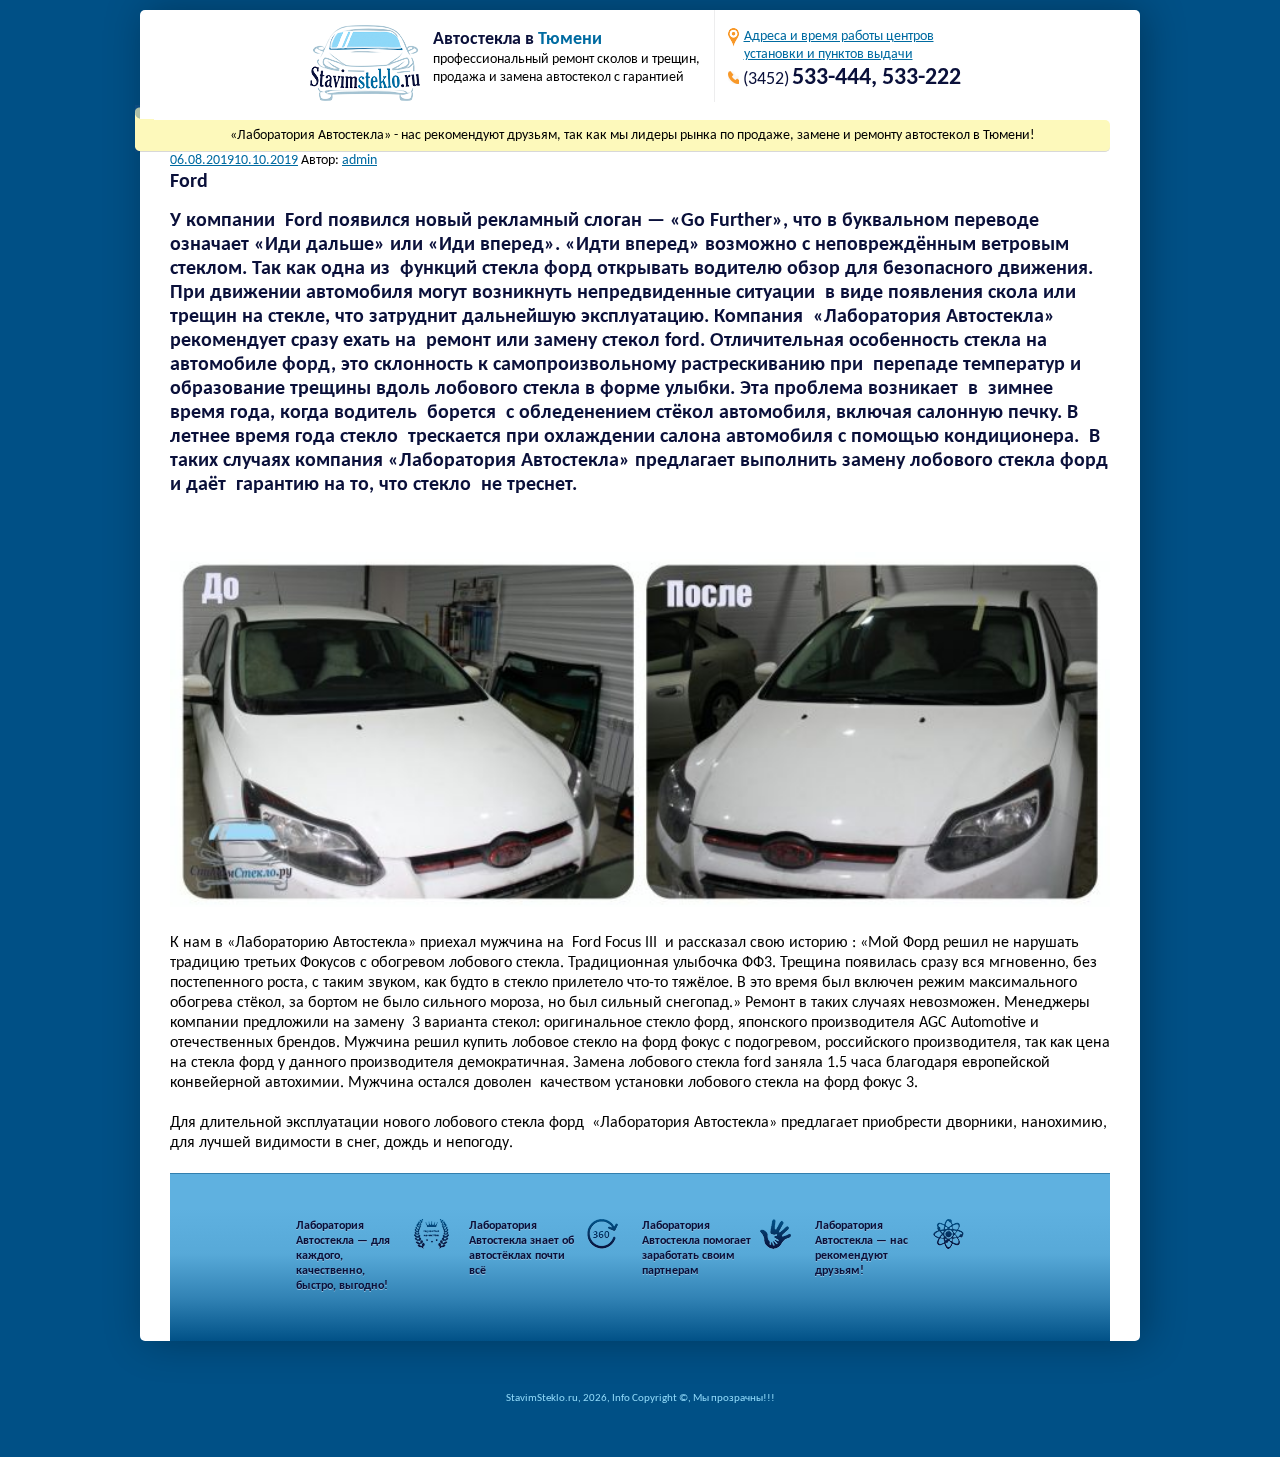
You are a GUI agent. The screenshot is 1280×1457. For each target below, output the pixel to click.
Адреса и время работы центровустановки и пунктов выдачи (839, 45)
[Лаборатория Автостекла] (365, 66)
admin (359, 160)
